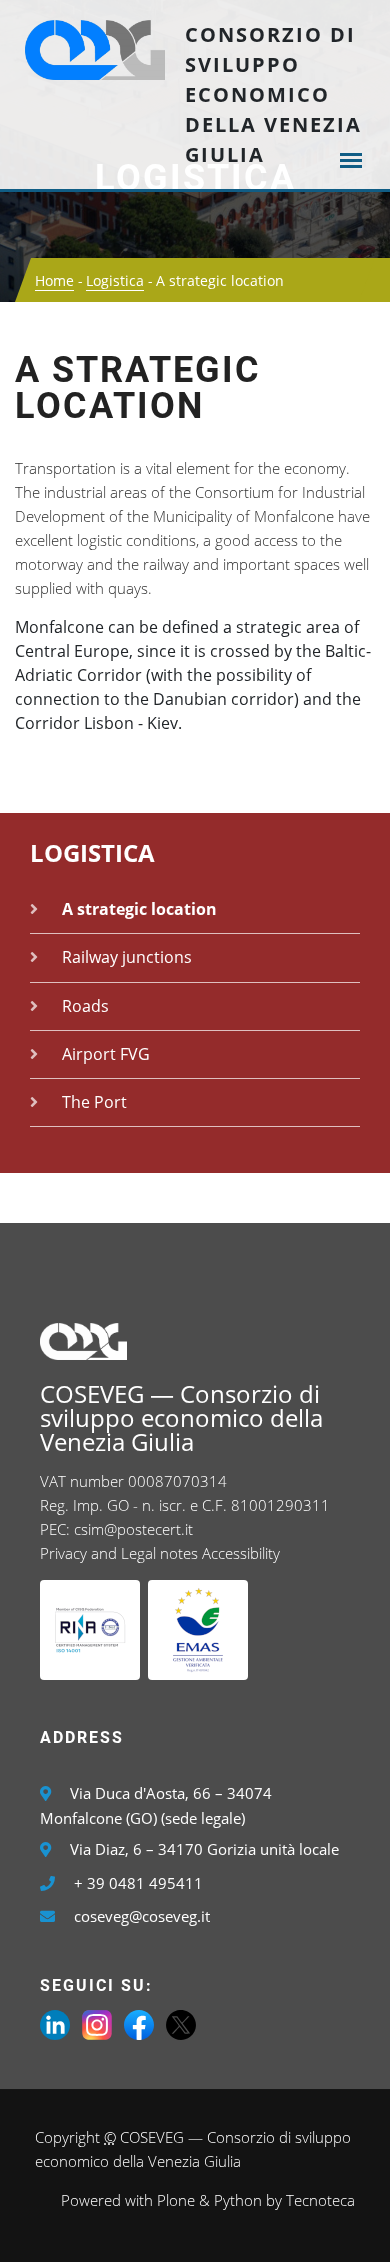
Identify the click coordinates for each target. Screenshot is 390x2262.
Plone (176, 2200)
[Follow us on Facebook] (139, 2023)
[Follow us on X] (181, 2023)
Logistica (115, 280)
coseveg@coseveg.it (142, 1916)
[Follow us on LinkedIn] (55, 2023)
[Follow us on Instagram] (97, 2023)
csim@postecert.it (133, 1529)
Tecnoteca (320, 2200)
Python (238, 2200)
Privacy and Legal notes (119, 1553)
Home (54, 280)
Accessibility (241, 1553)
